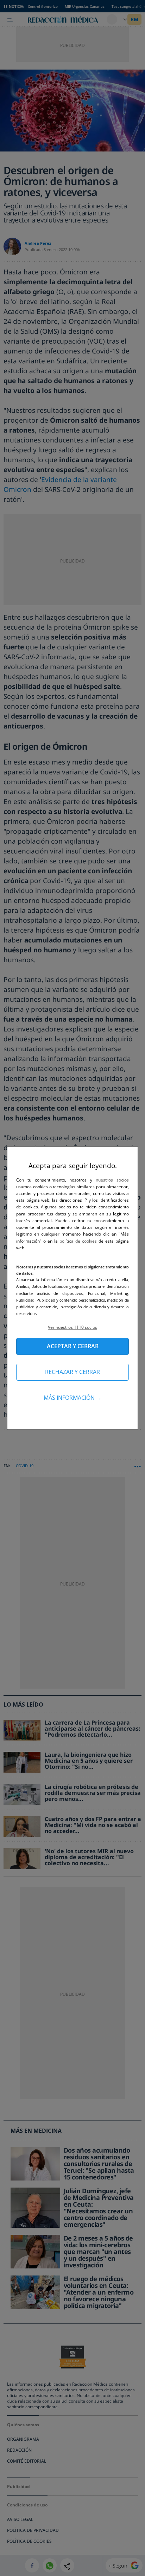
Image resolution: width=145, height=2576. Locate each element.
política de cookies (79, 1241)
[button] (72, 1327)
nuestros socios (112, 1180)
